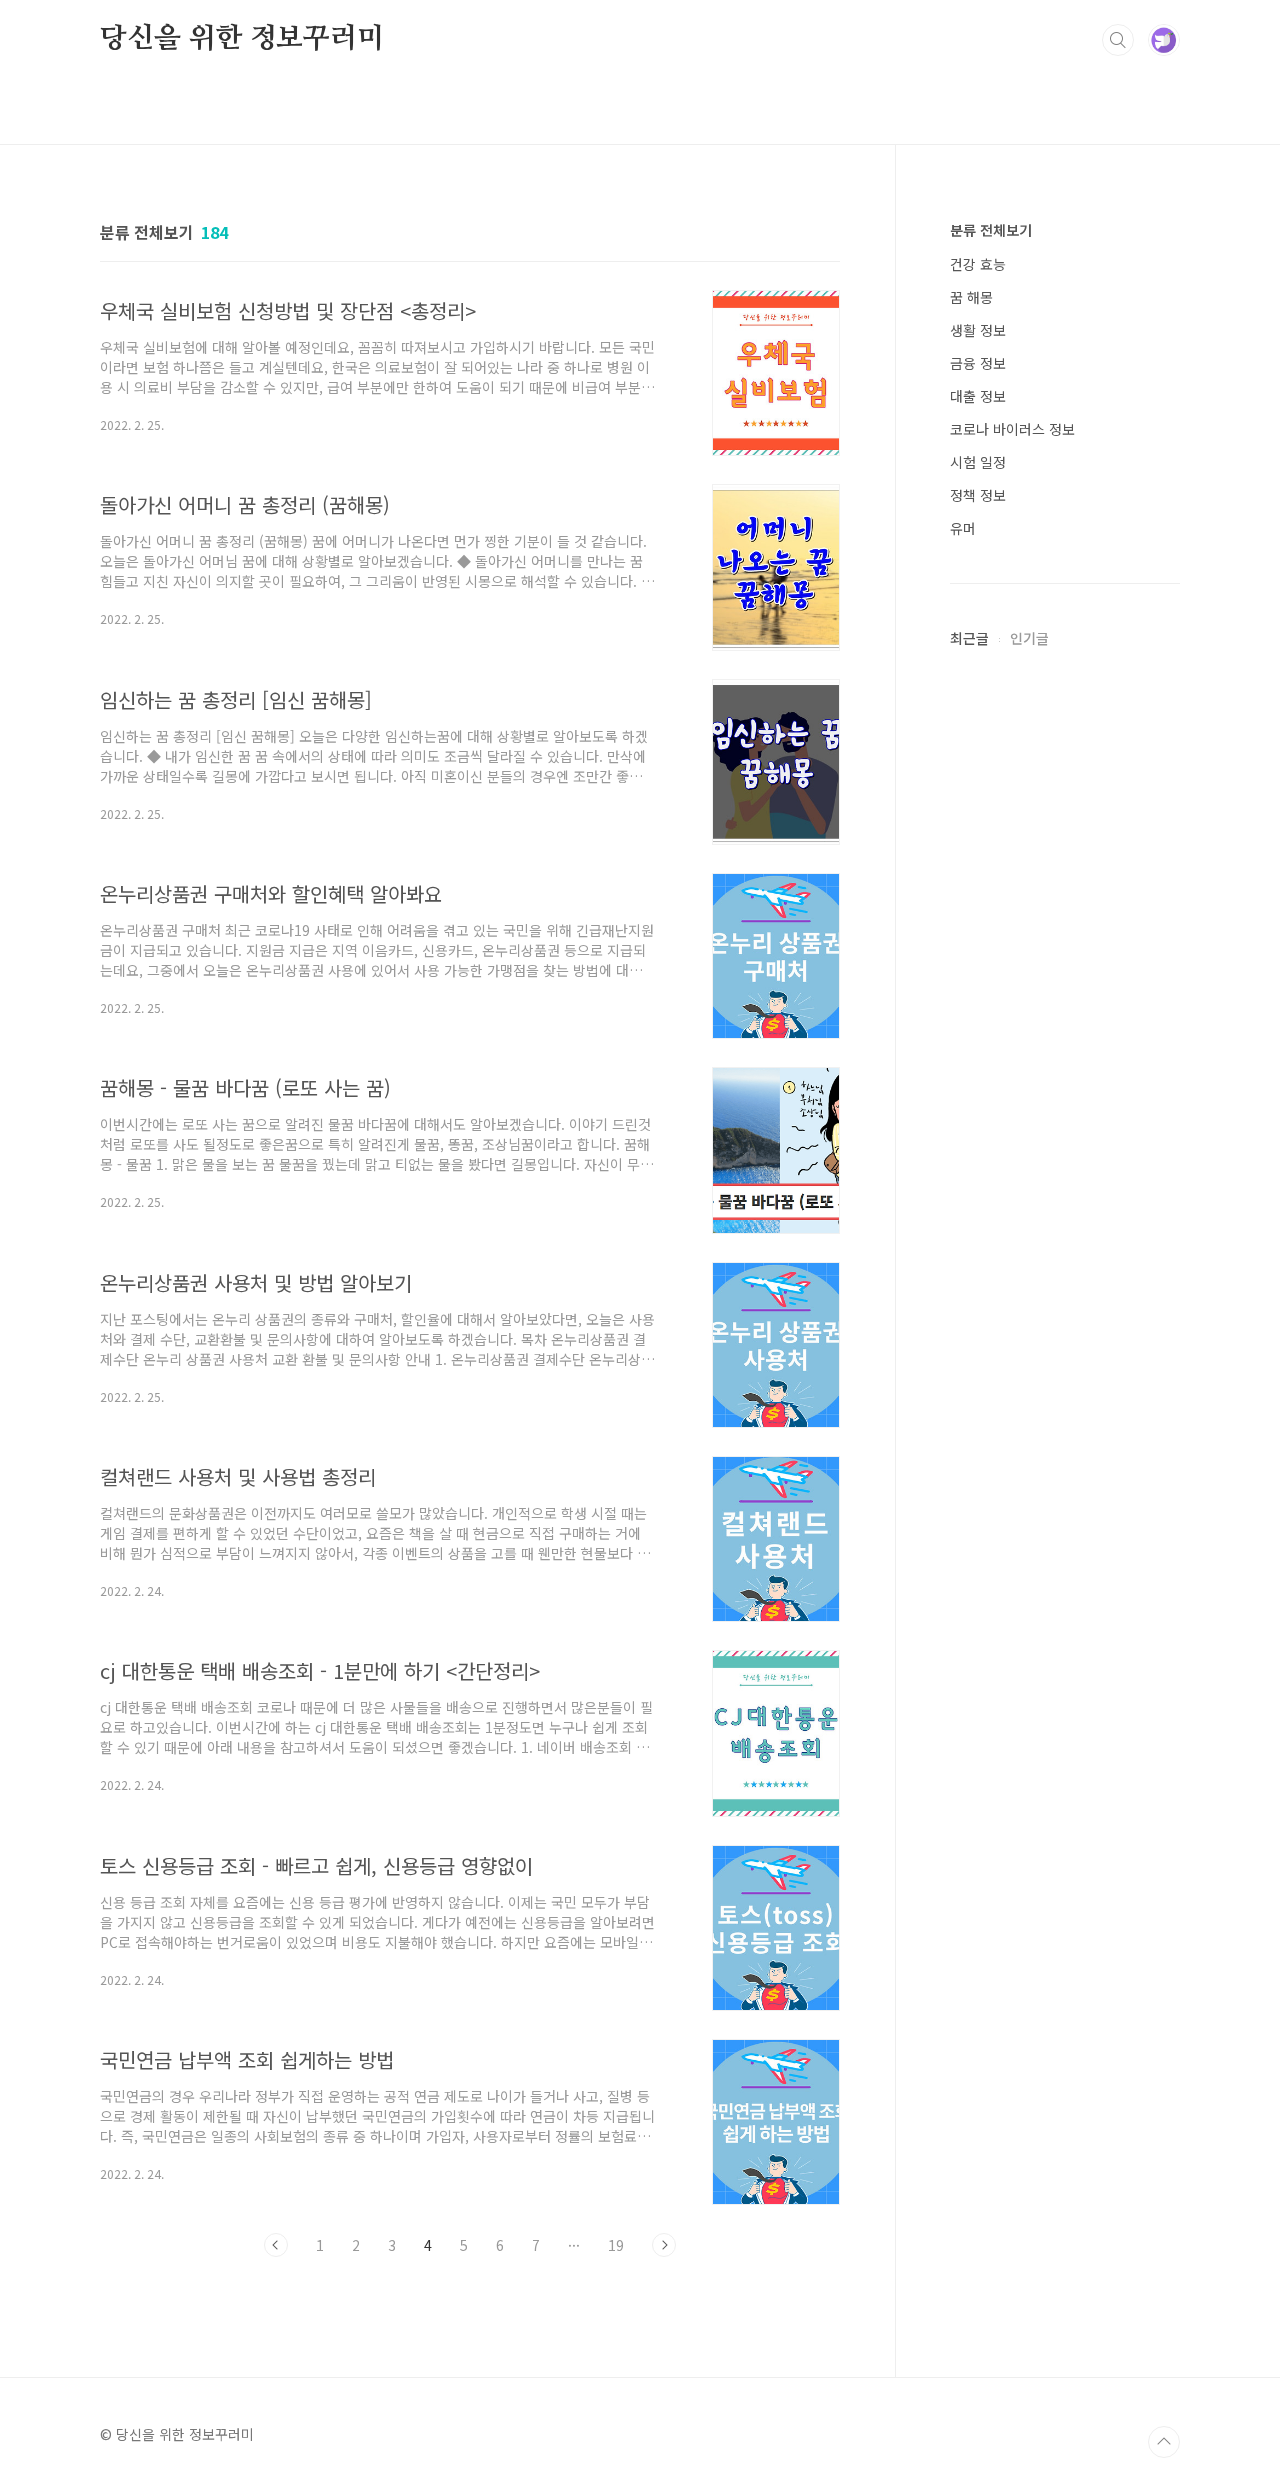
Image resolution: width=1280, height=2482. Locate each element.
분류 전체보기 (991, 230)
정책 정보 (978, 495)
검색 (1118, 40)
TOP (1164, 2442)
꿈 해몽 (971, 297)
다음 (664, 2245)
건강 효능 (978, 264)
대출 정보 (978, 396)
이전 (276, 2245)
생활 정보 (978, 330)
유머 (963, 528)
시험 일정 (978, 462)
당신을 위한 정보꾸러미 (242, 39)
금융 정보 (978, 363)
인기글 (1029, 638)
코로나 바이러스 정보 (1012, 429)
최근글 (969, 638)
